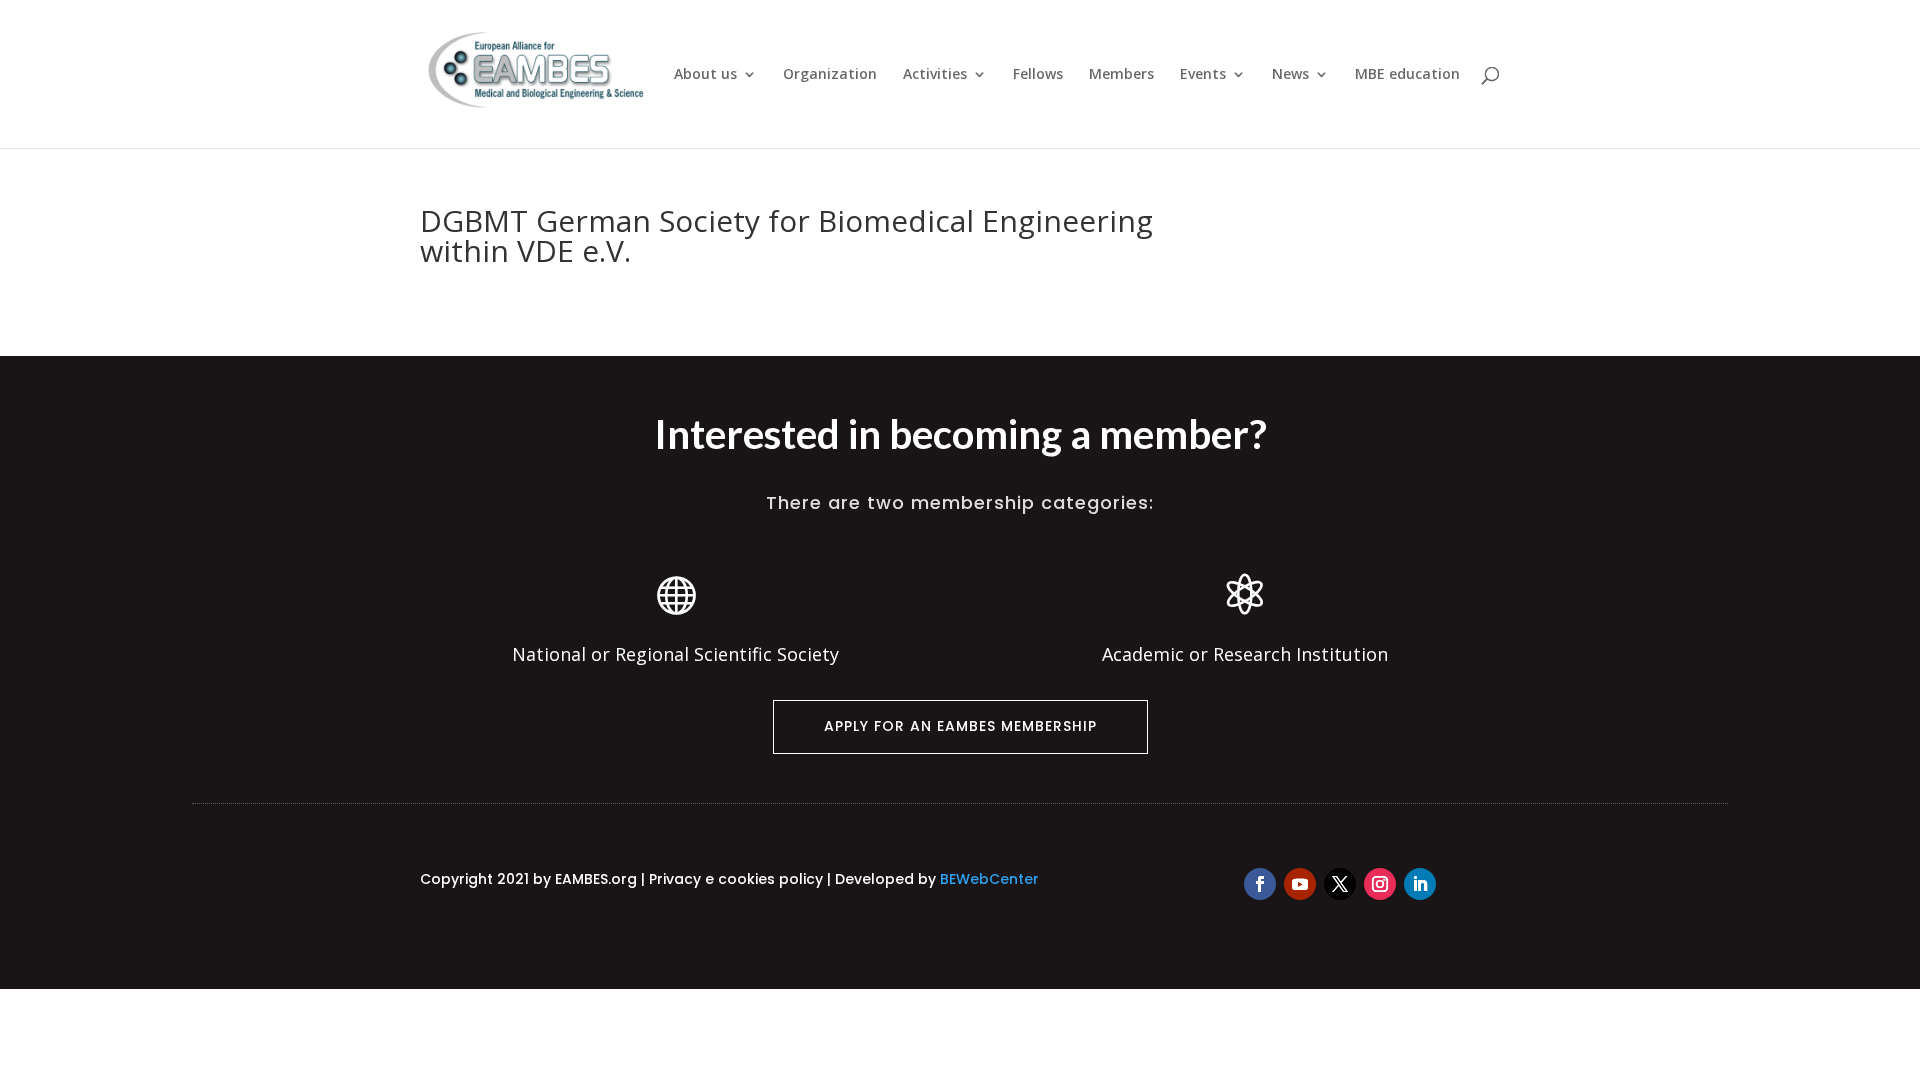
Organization (830, 75)
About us (705, 75)
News (1290, 75)
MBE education (1407, 75)
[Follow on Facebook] (1260, 884)
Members (1121, 75)
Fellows (1038, 75)
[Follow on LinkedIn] (1420, 884)
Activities (935, 75)
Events (1203, 75)
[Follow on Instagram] (1380, 884)
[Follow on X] (1340, 884)
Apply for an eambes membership (960, 726)
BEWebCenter (989, 879)
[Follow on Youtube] (1300, 884)
